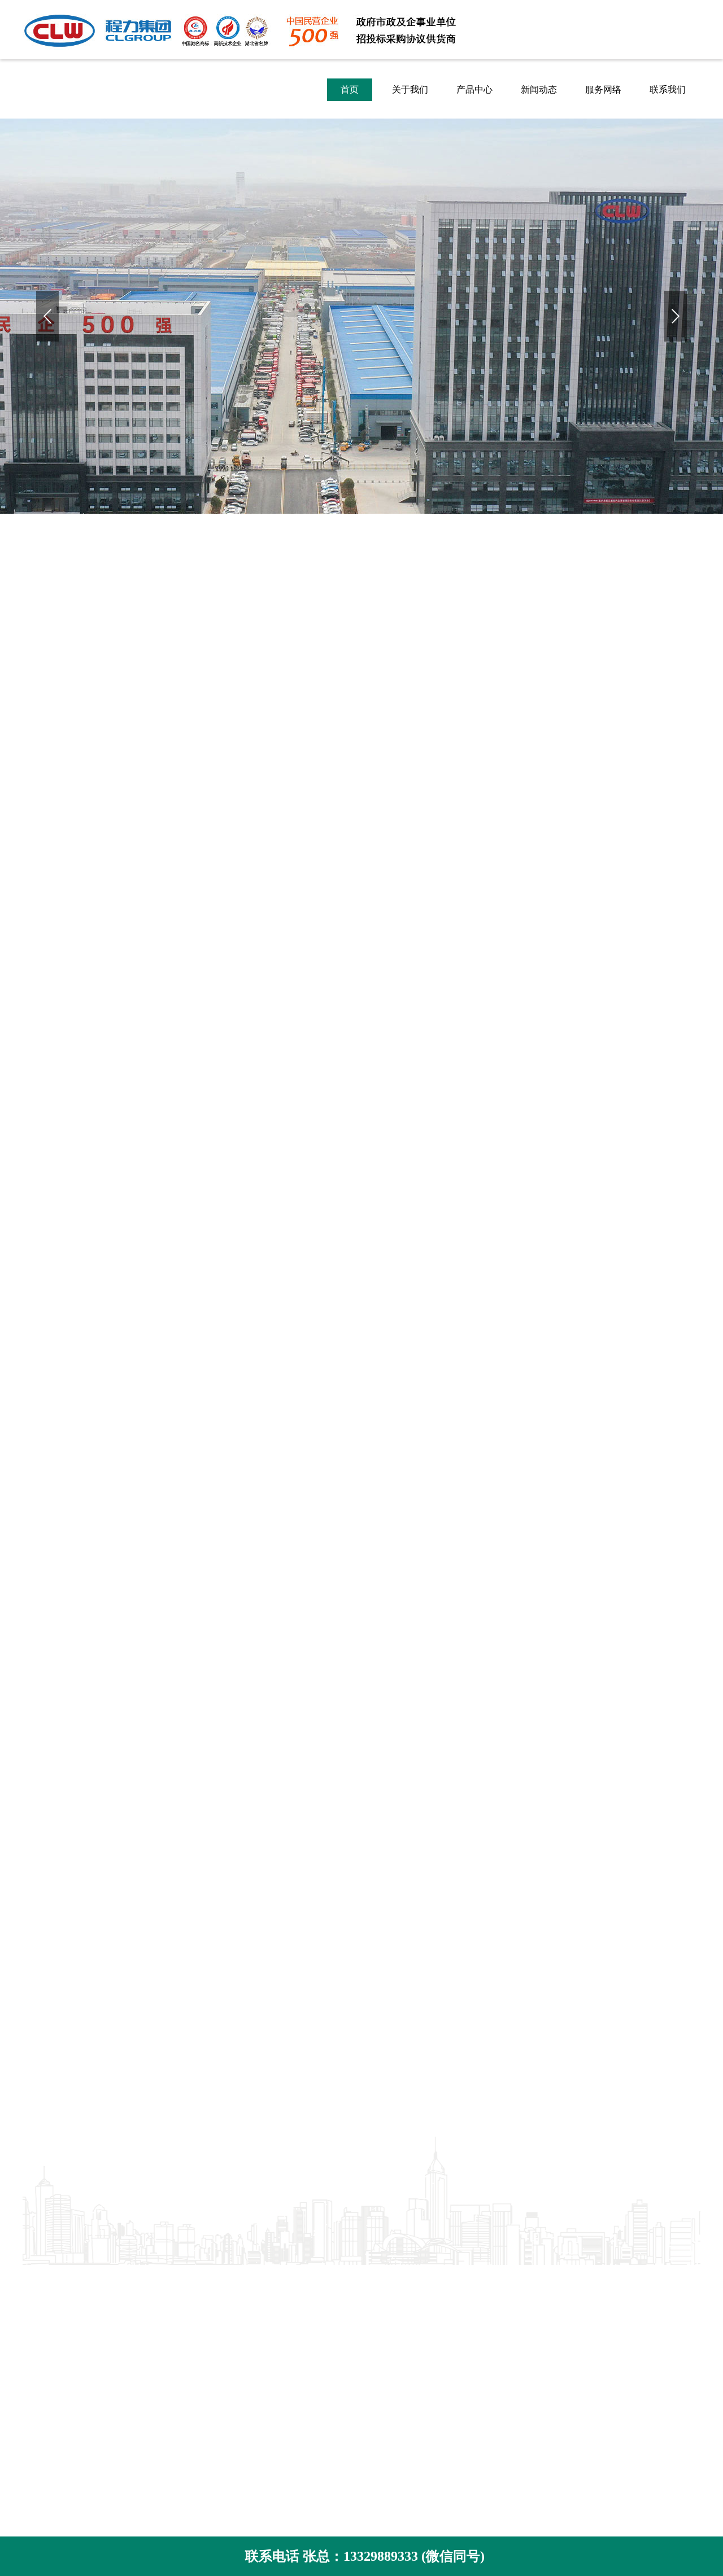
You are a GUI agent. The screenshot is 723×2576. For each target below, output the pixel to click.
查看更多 (361, 1860)
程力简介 (41, 2279)
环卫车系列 (175, 2279)
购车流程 (41, 2398)
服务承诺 (41, 2381)
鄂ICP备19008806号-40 (493, 2365)
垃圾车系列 (175, 2296)
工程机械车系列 (184, 2347)
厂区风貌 (41, 2313)
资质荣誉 (41, 2296)
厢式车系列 (175, 2330)
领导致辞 (41, 2330)
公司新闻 (300, 2279)
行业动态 (300, 2296)
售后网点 (41, 2415)
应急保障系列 (180, 2313)
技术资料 (300, 2313)
